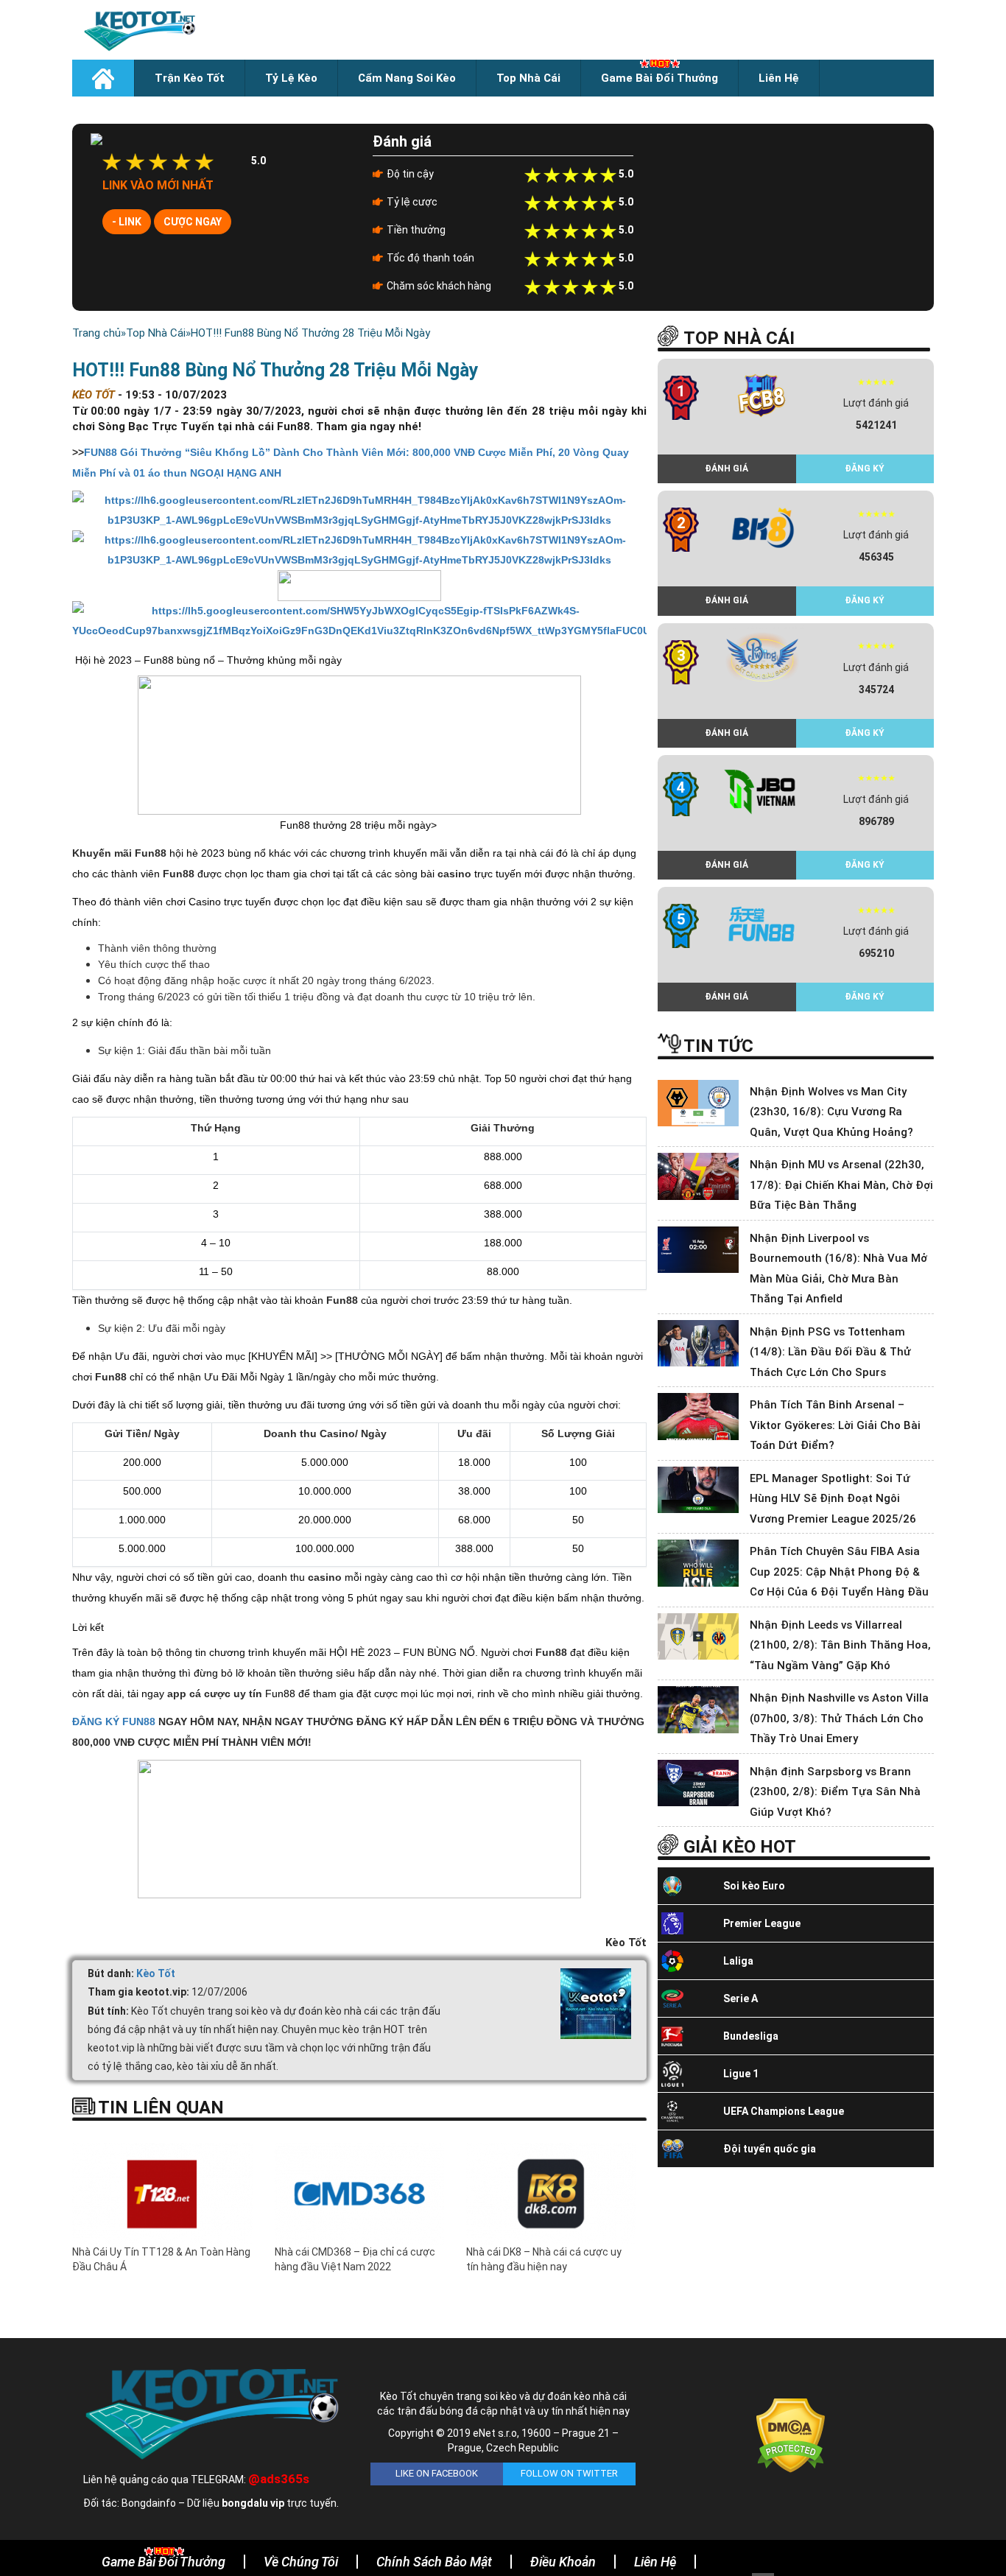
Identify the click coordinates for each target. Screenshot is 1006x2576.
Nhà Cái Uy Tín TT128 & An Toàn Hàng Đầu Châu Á (161, 2259)
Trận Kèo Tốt (190, 78)
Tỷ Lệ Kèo (291, 78)
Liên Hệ (779, 78)
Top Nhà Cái (528, 78)
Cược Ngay (193, 222)
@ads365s (279, 2479)
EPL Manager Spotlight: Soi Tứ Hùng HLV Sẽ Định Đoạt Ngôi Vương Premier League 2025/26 (833, 1499)
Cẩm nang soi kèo (407, 78)
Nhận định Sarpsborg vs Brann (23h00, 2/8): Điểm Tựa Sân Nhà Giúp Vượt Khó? (835, 1792)
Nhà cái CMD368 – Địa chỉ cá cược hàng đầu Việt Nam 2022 (355, 2259)
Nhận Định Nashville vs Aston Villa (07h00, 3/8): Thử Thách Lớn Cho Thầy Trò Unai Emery (839, 1718)
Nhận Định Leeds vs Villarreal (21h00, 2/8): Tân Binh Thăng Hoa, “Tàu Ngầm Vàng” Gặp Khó (840, 1645)
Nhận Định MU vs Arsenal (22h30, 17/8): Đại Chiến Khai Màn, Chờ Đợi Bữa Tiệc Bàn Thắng (841, 1185)
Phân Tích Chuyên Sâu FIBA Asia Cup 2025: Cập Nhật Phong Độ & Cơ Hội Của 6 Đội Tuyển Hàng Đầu (839, 1572)
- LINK (127, 222)
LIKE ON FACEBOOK (437, 2473)
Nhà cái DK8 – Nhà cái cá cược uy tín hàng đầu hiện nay (544, 2259)
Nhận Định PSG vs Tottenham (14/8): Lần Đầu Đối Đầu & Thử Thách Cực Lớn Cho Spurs (830, 1352)
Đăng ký (865, 468)
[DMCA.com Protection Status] (791, 2435)
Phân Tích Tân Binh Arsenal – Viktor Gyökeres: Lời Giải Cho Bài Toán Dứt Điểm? (835, 1425)
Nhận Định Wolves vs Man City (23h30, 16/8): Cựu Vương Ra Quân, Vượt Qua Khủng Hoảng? (831, 1112)
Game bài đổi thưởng (659, 78)
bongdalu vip (253, 2503)
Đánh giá (727, 468)
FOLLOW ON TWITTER (569, 2473)
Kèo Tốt (156, 1973)
